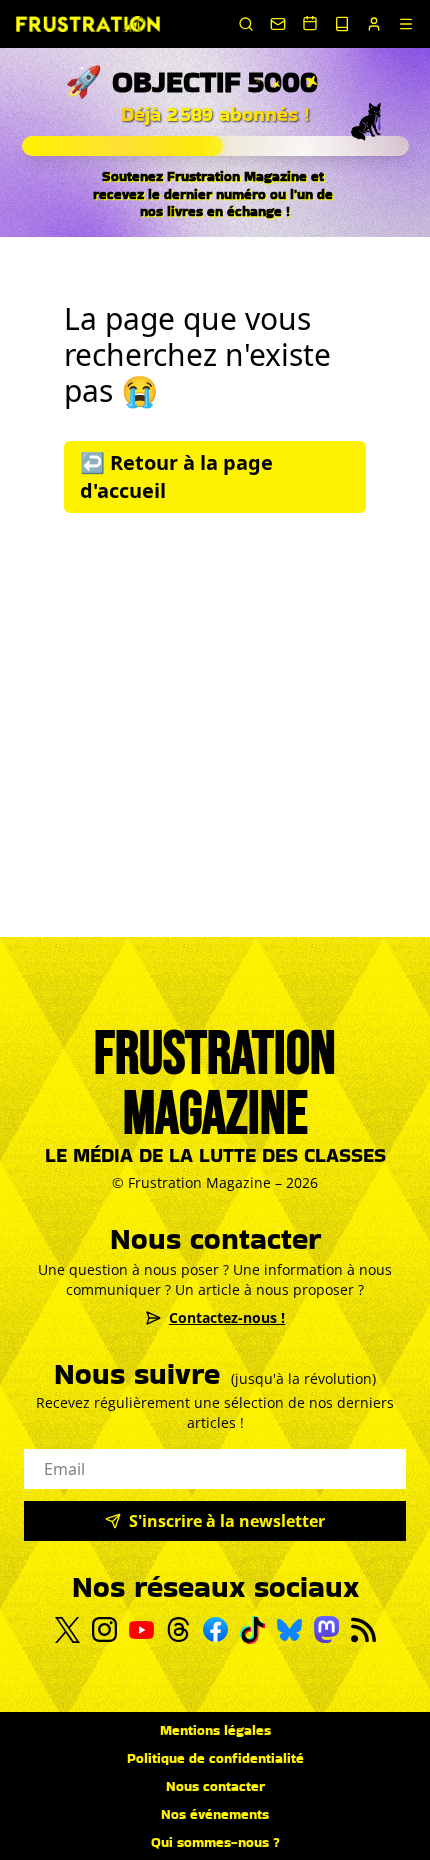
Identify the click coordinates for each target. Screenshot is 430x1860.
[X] (67, 1630)
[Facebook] (215, 1629)
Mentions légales (215, 1730)
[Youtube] (141, 1630)
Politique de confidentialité (215, 1758)
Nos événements (215, 1814)
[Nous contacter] (278, 24)
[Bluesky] (289, 1630)
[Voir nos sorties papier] (342, 24)
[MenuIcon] (406, 24)
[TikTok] (252, 1630)
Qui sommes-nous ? (215, 1842)
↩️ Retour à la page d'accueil (176, 476)
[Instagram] (104, 1629)
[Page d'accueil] (88, 24)
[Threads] (178, 1629)
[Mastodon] (326, 1629)
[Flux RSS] (363, 1630)
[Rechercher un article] (246, 24)
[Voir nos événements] (310, 23)
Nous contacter (215, 1786)
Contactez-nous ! (227, 1317)
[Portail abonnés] (374, 24)
